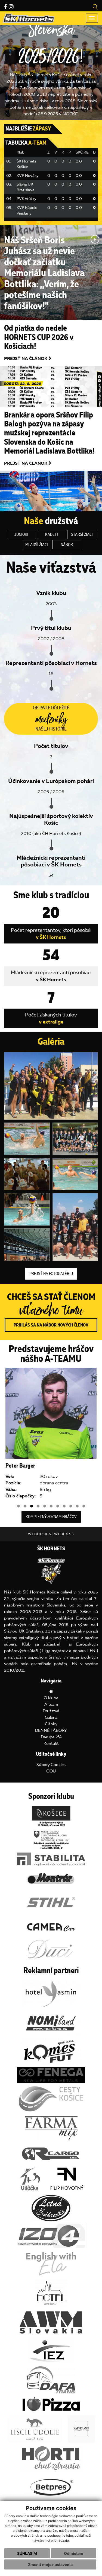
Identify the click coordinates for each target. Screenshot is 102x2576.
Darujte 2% (51, 1737)
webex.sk (64, 1534)
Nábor (67, 545)
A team (51, 1704)
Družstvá (51, 1711)
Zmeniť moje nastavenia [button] (50, 2564)
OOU (51, 1771)
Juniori (21, 534)
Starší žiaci (82, 534)
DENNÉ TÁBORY (51, 1730)
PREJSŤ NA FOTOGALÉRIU (51, 1274)
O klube (51, 1698)
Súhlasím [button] (27, 2553)
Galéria (51, 1717)
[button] (18, 1506)
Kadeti (52, 534)
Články (51, 1724)
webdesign (40, 1534)
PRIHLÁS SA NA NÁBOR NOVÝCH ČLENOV (51, 1325)
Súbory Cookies (51, 1765)
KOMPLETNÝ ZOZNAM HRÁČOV (51, 1517)
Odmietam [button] (74, 2553)
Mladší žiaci (37, 545)
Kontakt (51, 1743)
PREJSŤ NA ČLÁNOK (26, 358)
